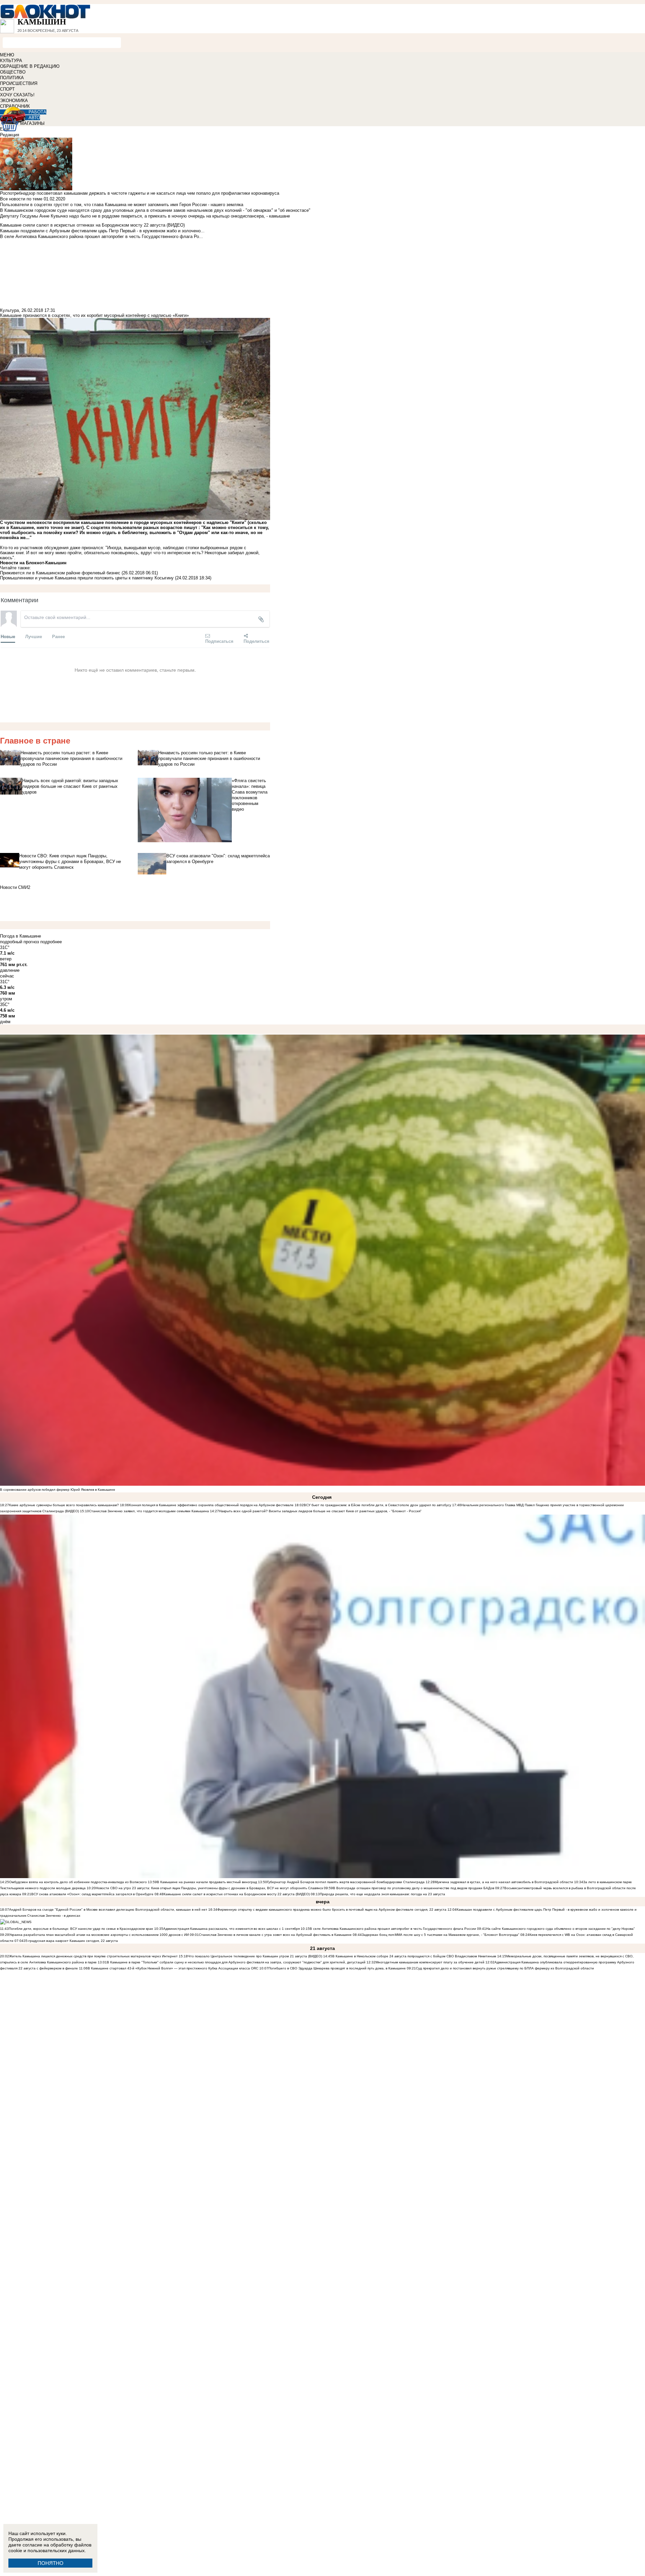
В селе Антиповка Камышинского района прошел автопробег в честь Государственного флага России (393, 1929)
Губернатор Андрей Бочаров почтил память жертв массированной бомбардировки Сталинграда (346, 1882)
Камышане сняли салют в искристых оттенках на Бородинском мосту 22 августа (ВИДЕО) (237, 1894)
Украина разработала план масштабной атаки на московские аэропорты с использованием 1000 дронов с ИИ (99, 1935)
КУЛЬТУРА (11, 61)
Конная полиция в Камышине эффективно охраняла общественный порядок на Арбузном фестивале (211, 1505)
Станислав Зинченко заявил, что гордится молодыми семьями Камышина (149, 1511)
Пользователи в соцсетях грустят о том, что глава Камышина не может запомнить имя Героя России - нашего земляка (122, 205)
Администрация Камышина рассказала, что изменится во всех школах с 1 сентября (231, 1929)
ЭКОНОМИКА (14, 101)
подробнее (51, 942)
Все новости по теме (21, 199)
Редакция (10, 135)
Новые (8, 636)
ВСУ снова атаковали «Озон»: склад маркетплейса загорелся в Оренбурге (92, 1894)
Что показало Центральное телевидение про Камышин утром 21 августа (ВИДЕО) (255, 1956)
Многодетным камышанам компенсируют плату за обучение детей (430, 1962)
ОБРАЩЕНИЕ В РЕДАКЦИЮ (30, 66)
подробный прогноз (19, 942)
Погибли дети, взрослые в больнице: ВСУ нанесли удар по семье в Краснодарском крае (81, 1929)
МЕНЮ (7, 55)
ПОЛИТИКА (12, 78)
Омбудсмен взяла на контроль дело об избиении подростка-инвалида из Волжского (78, 1882)
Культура (9, 310)
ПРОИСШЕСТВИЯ (19, 83)
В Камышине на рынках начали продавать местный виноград (207, 1882)
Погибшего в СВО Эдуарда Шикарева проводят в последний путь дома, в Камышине (337, 1968)
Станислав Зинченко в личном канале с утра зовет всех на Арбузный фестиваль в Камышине (275, 1935)
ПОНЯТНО (51, 2563)
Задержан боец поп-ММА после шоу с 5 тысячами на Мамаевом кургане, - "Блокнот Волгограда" (441, 1935)
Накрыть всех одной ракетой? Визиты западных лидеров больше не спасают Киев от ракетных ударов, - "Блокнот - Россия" (320, 1511)
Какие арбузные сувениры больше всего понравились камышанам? (64, 1505)
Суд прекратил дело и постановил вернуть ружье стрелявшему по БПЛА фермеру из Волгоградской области (505, 1968)
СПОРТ (7, 89)
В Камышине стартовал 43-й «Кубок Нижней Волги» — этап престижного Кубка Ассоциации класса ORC (173, 1968)
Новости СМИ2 (15, 887)
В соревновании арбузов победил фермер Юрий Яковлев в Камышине (58, 1490)
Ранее (58, 636)
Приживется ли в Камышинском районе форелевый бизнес (60, 573)
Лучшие (34, 636)
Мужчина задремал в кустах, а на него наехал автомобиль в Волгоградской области (504, 1882)
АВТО (34, 118)
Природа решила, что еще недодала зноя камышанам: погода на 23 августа (382, 1894)
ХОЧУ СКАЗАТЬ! (17, 95)
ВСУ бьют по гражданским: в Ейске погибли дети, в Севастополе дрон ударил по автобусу (377, 1505)
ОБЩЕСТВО (13, 72)
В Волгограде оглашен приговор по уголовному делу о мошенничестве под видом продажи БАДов (414, 1888)
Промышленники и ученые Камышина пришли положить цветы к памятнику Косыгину (87, 578)
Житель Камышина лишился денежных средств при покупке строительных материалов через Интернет (93, 1956)
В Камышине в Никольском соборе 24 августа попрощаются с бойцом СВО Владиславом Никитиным (414, 1956)
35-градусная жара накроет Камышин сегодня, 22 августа (71, 1941)
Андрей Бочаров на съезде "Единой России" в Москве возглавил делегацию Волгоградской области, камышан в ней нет (108, 1910)
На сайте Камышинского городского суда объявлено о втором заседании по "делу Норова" (561, 1929)
